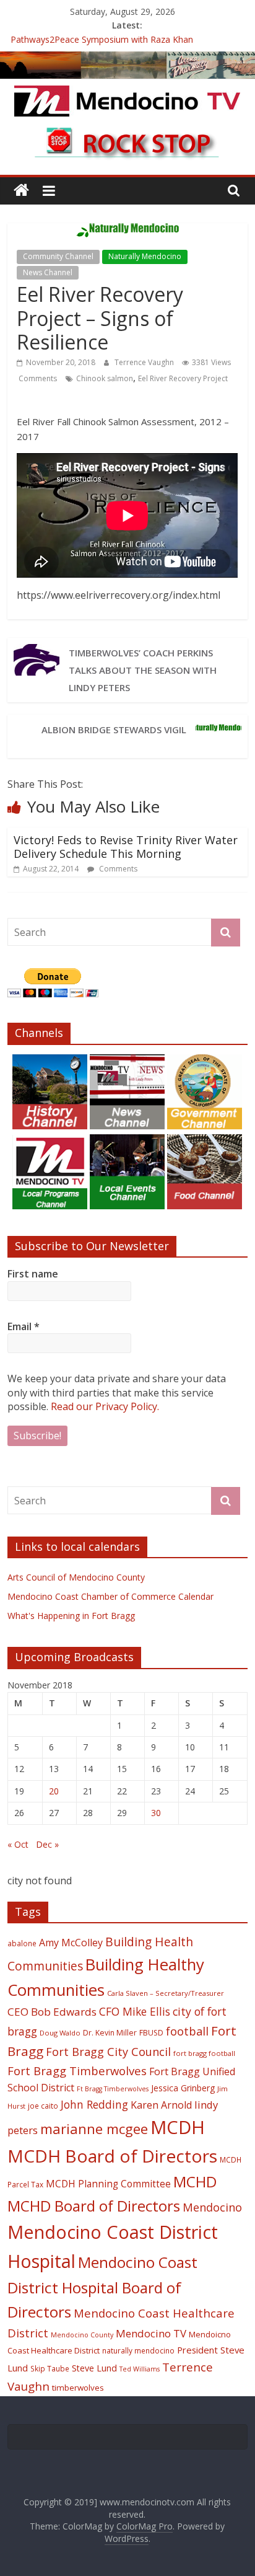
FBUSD (151, 2033)
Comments (37, 378)
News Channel (48, 272)
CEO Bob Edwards (52, 2012)
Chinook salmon (105, 378)
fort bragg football (204, 2053)
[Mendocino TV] (127, 59)
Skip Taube (50, 2368)
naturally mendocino (138, 2350)
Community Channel (58, 256)
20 (54, 1791)
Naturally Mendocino (145, 256)
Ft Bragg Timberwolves (113, 2089)
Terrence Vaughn (145, 362)
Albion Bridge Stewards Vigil (114, 730)
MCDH (178, 2127)
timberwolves (78, 2388)
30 (156, 1813)
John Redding (94, 2104)
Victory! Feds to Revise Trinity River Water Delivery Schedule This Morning (126, 847)
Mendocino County (82, 2335)
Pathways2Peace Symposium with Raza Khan (102, 41)
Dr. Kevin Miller (110, 2033)
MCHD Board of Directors (94, 2206)
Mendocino (212, 2207)
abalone (22, 1943)
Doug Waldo (60, 2033)
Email (24, 1326)
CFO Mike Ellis (135, 2011)
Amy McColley (71, 1943)
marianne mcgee (94, 2129)
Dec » (47, 1844)
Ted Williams (140, 2369)
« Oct (18, 1844)
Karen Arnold (161, 2105)
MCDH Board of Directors (112, 2156)
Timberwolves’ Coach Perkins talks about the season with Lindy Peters (143, 670)
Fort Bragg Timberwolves (77, 2071)
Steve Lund (94, 2368)
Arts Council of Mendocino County (76, 1577)
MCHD (195, 2181)
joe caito (43, 2106)
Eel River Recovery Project (183, 378)
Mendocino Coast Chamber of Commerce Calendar (110, 1596)
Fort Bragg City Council (108, 2052)
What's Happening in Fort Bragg (71, 1616)
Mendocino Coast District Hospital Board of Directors (102, 2287)
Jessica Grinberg (183, 2088)
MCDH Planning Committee (108, 2184)
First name (33, 1274)
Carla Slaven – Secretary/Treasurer (166, 1993)
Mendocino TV (151, 2333)
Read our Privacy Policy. (105, 1406)
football (187, 2031)
